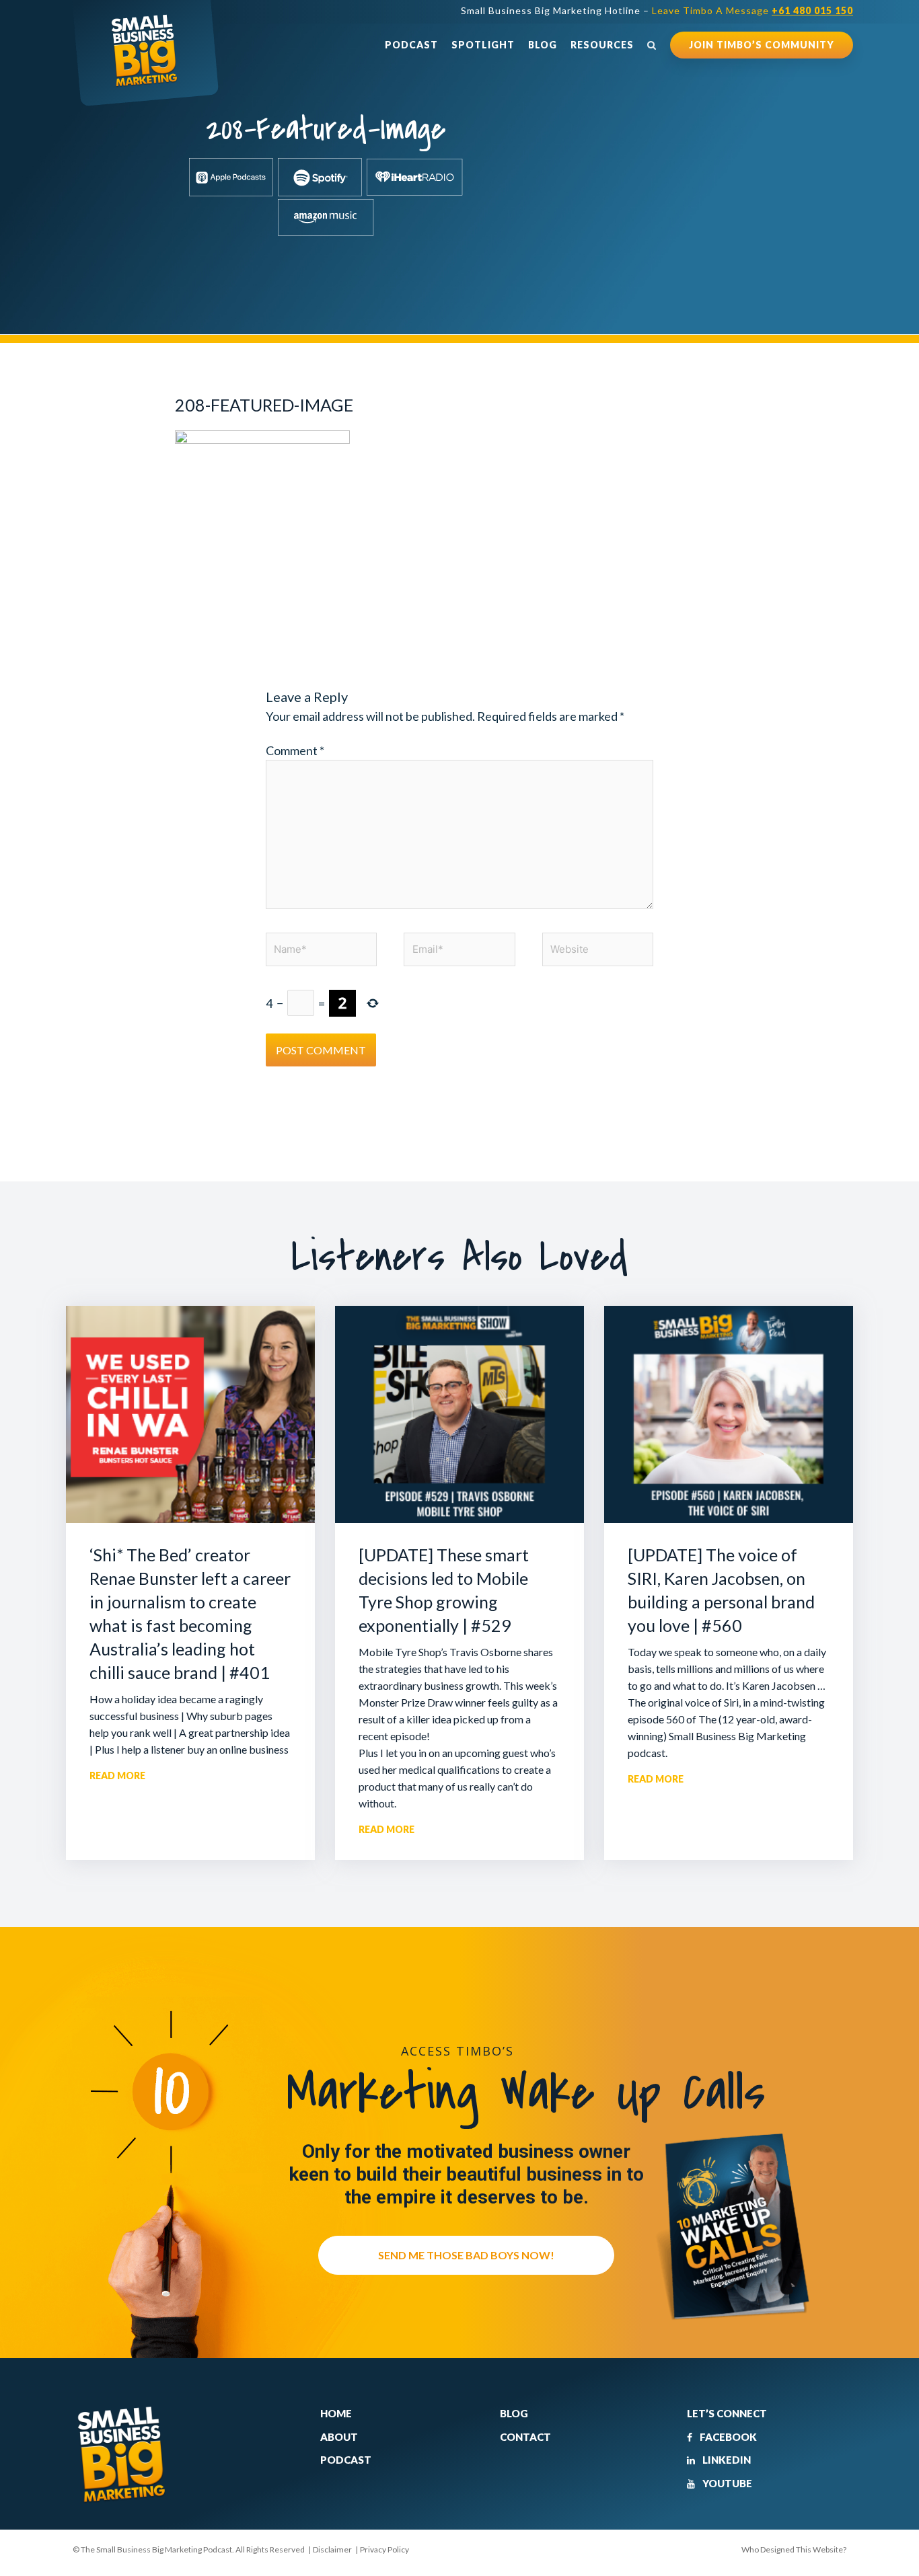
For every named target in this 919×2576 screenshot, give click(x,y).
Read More (117, 1775)
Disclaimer (332, 2549)
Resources (602, 45)
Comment (295, 750)
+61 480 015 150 (812, 10)
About (339, 2437)
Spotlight (483, 45)
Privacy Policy (384, 2549)
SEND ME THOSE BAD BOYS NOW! (466, 2255)
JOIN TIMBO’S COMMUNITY (762, 45)
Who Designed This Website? (794, 2549)
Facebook (727, 2437)
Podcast (411, 45)
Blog (543, 45)
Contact (525, 2437)
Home (336, 2413)
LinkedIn (726, 2460)
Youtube (726, 2483)
